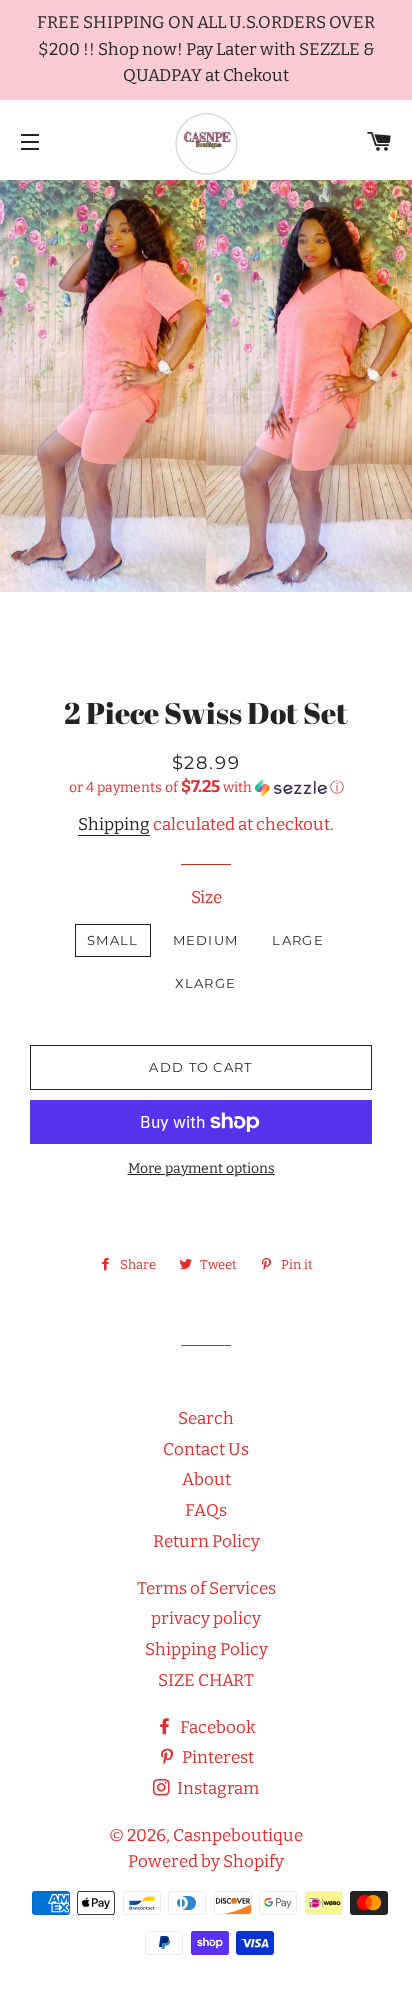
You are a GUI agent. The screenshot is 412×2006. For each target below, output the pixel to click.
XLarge (206, 983)
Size (206, 897)
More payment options (201, 1168)
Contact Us (206, 1449)
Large (298, 940)
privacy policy (206, 1618)
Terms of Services (206, 1588)
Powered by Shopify (206, 1861)
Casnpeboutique (238, 1835)
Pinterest (216, 1757)
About (206, 1479)
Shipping (114, 824)
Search (206, 1418)
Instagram (216, 1788)
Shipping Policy (206, 1649)
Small (113, 940)
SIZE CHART (206, 1680)
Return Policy (206, 1541)
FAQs (206, 1510)
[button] (206, 787)
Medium (206, 940)
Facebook (216, 1727)
